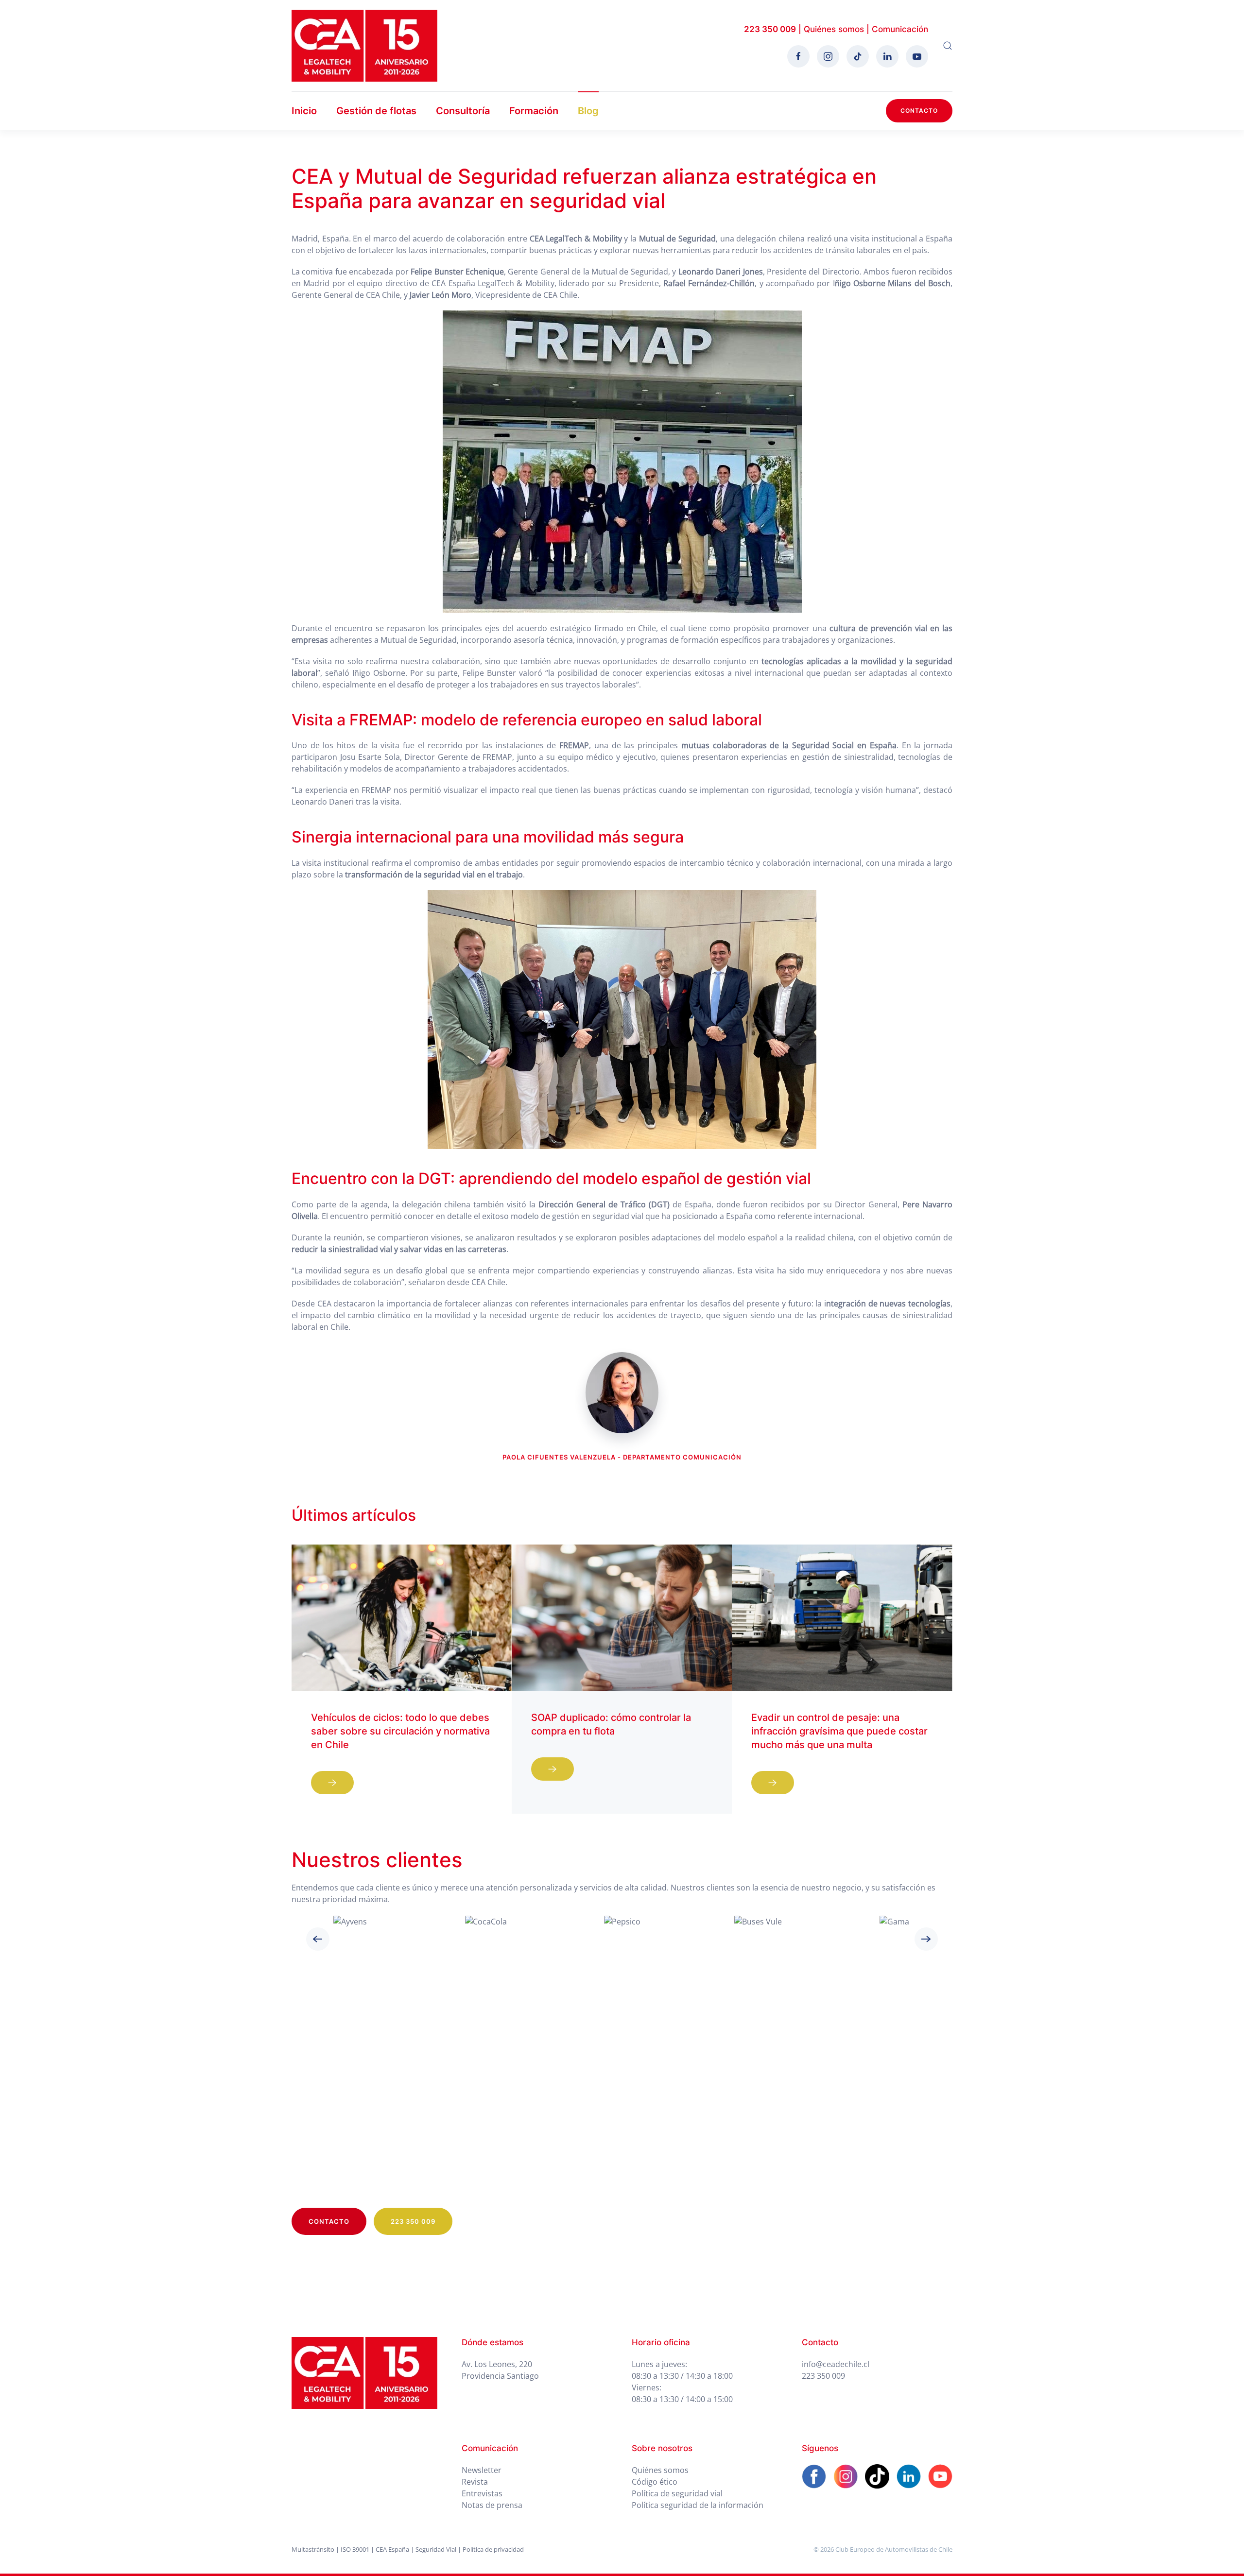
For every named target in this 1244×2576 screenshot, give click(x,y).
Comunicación (900, 29)
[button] (948, 46)
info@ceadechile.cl (836, 2364)
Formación (534, 111)
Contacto (919, 111)
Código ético (655, 2482)
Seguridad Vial (436, 2549)
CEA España (392, 2549)
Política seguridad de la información (698, 2505)
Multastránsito (313, 2549)
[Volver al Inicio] (364, 46)
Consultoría (463, 111)
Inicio (304, 111)
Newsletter (482, 2470)
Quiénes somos (834, 29)
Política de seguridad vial (677, 2493)
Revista (475, 2482)
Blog (588, 111)
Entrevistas (482, 2493)
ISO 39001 (355, 2549)
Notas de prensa (492, 2505)
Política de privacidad (493, 2549)
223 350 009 (770, 29)
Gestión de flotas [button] (376, 111)
